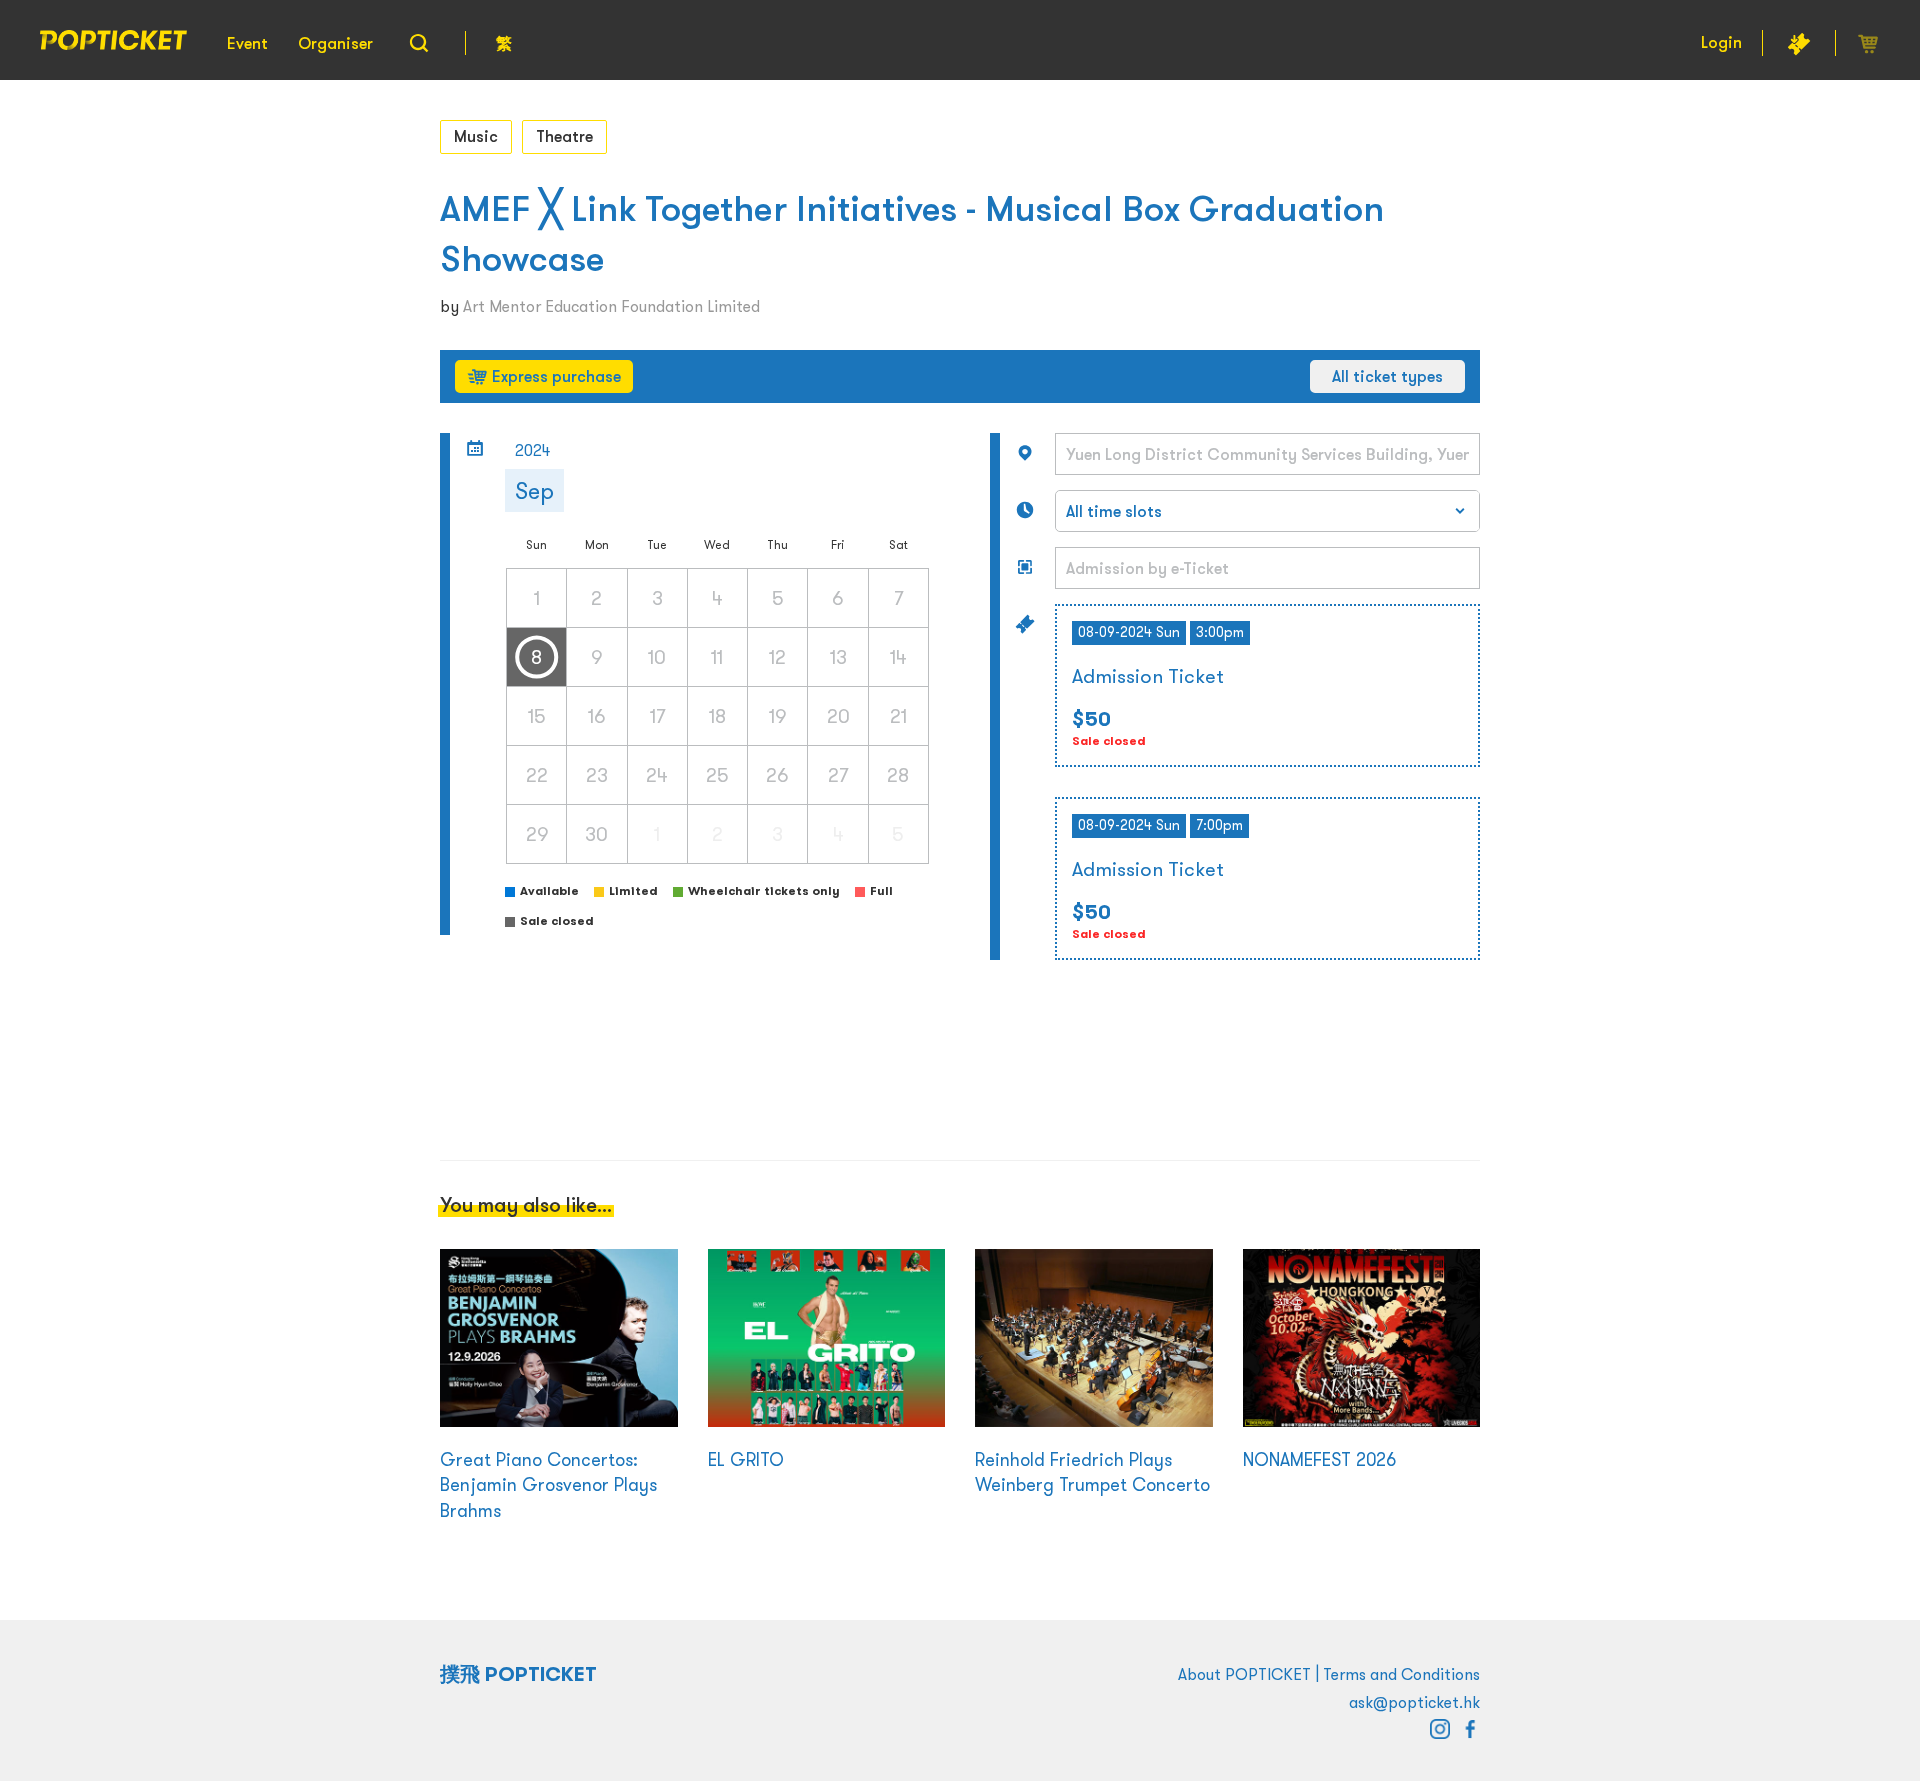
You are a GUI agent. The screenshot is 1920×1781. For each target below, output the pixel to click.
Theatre (564, 136)
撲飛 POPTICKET (518, 1674)
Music (476, 136)
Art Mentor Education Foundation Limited (611, 306)
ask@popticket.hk (1414, 1702)
